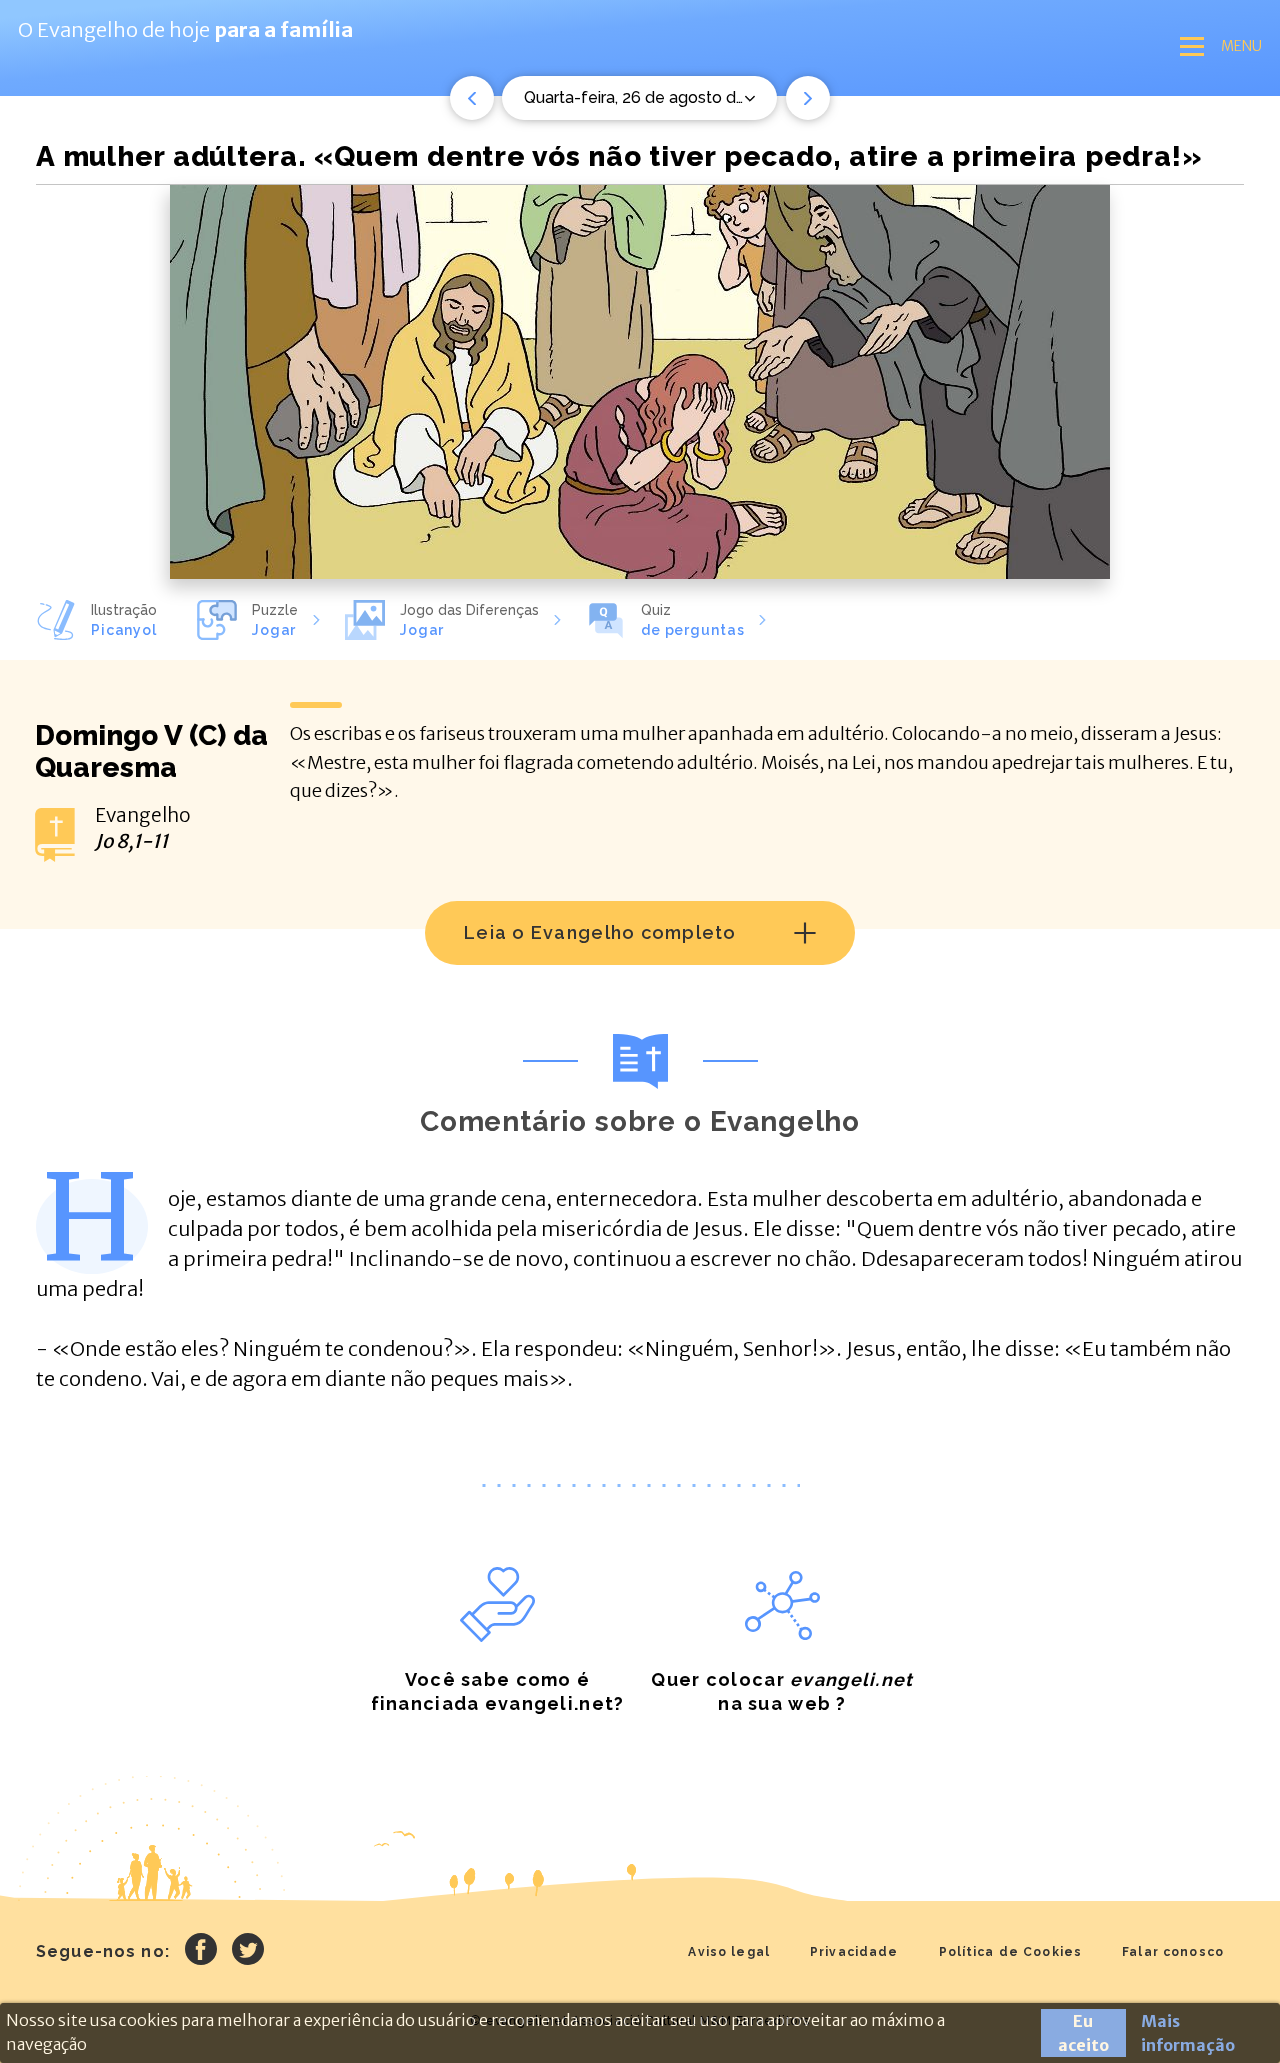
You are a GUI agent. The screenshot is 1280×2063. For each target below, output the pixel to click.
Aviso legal (729, 1952)
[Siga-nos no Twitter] (248, 1952)
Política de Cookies (1011, 1952)
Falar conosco (1173, 1952)
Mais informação (1188, 2033)
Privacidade (854, 1952)
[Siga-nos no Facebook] (201, 1952)
